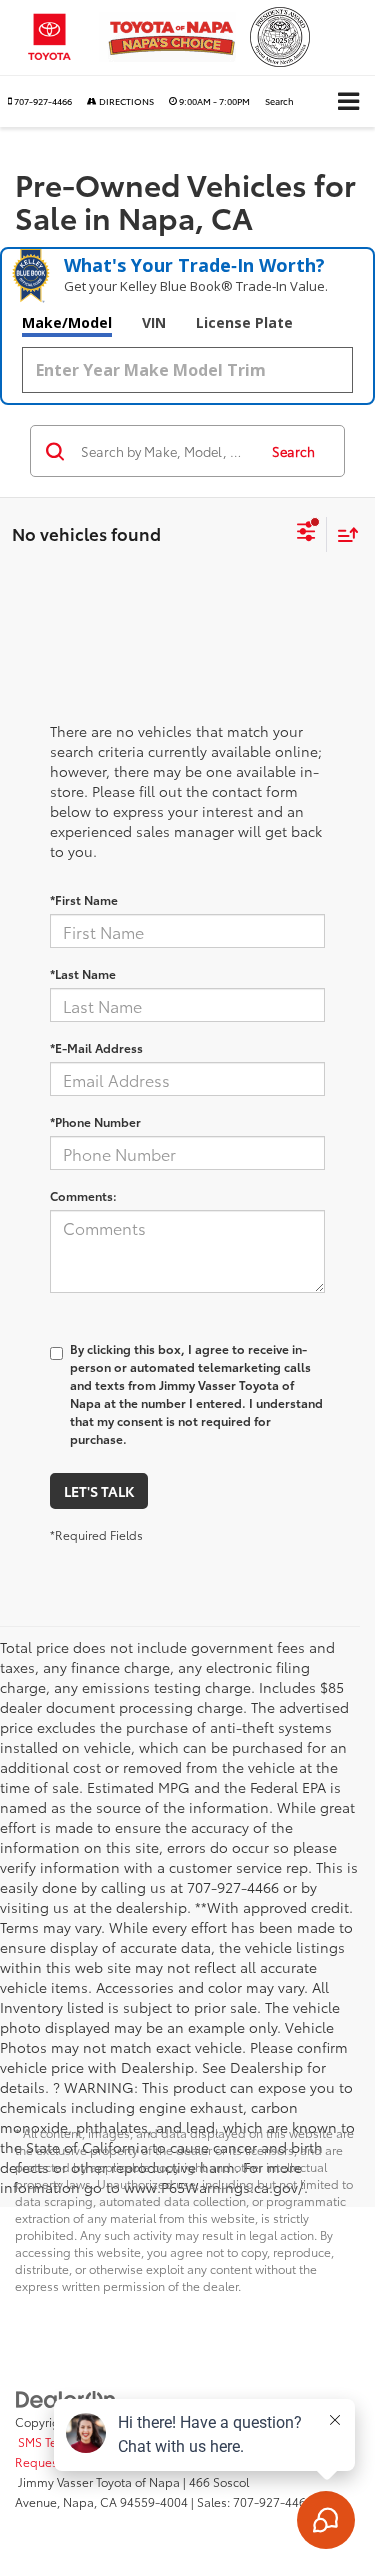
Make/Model (67, 322)
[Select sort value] (343, 534)
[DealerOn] (66, 2398)
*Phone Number (95, 1121)
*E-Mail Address (96, 1047)
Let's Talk (99, 1491)
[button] (40, 100)
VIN (154, 322)
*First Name (84, 899)
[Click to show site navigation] (348, 101)
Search (293, 451)
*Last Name (83, 973)
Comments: (83, 1195)
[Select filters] (306, 534)
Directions (125, 100)
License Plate (244, 322)
